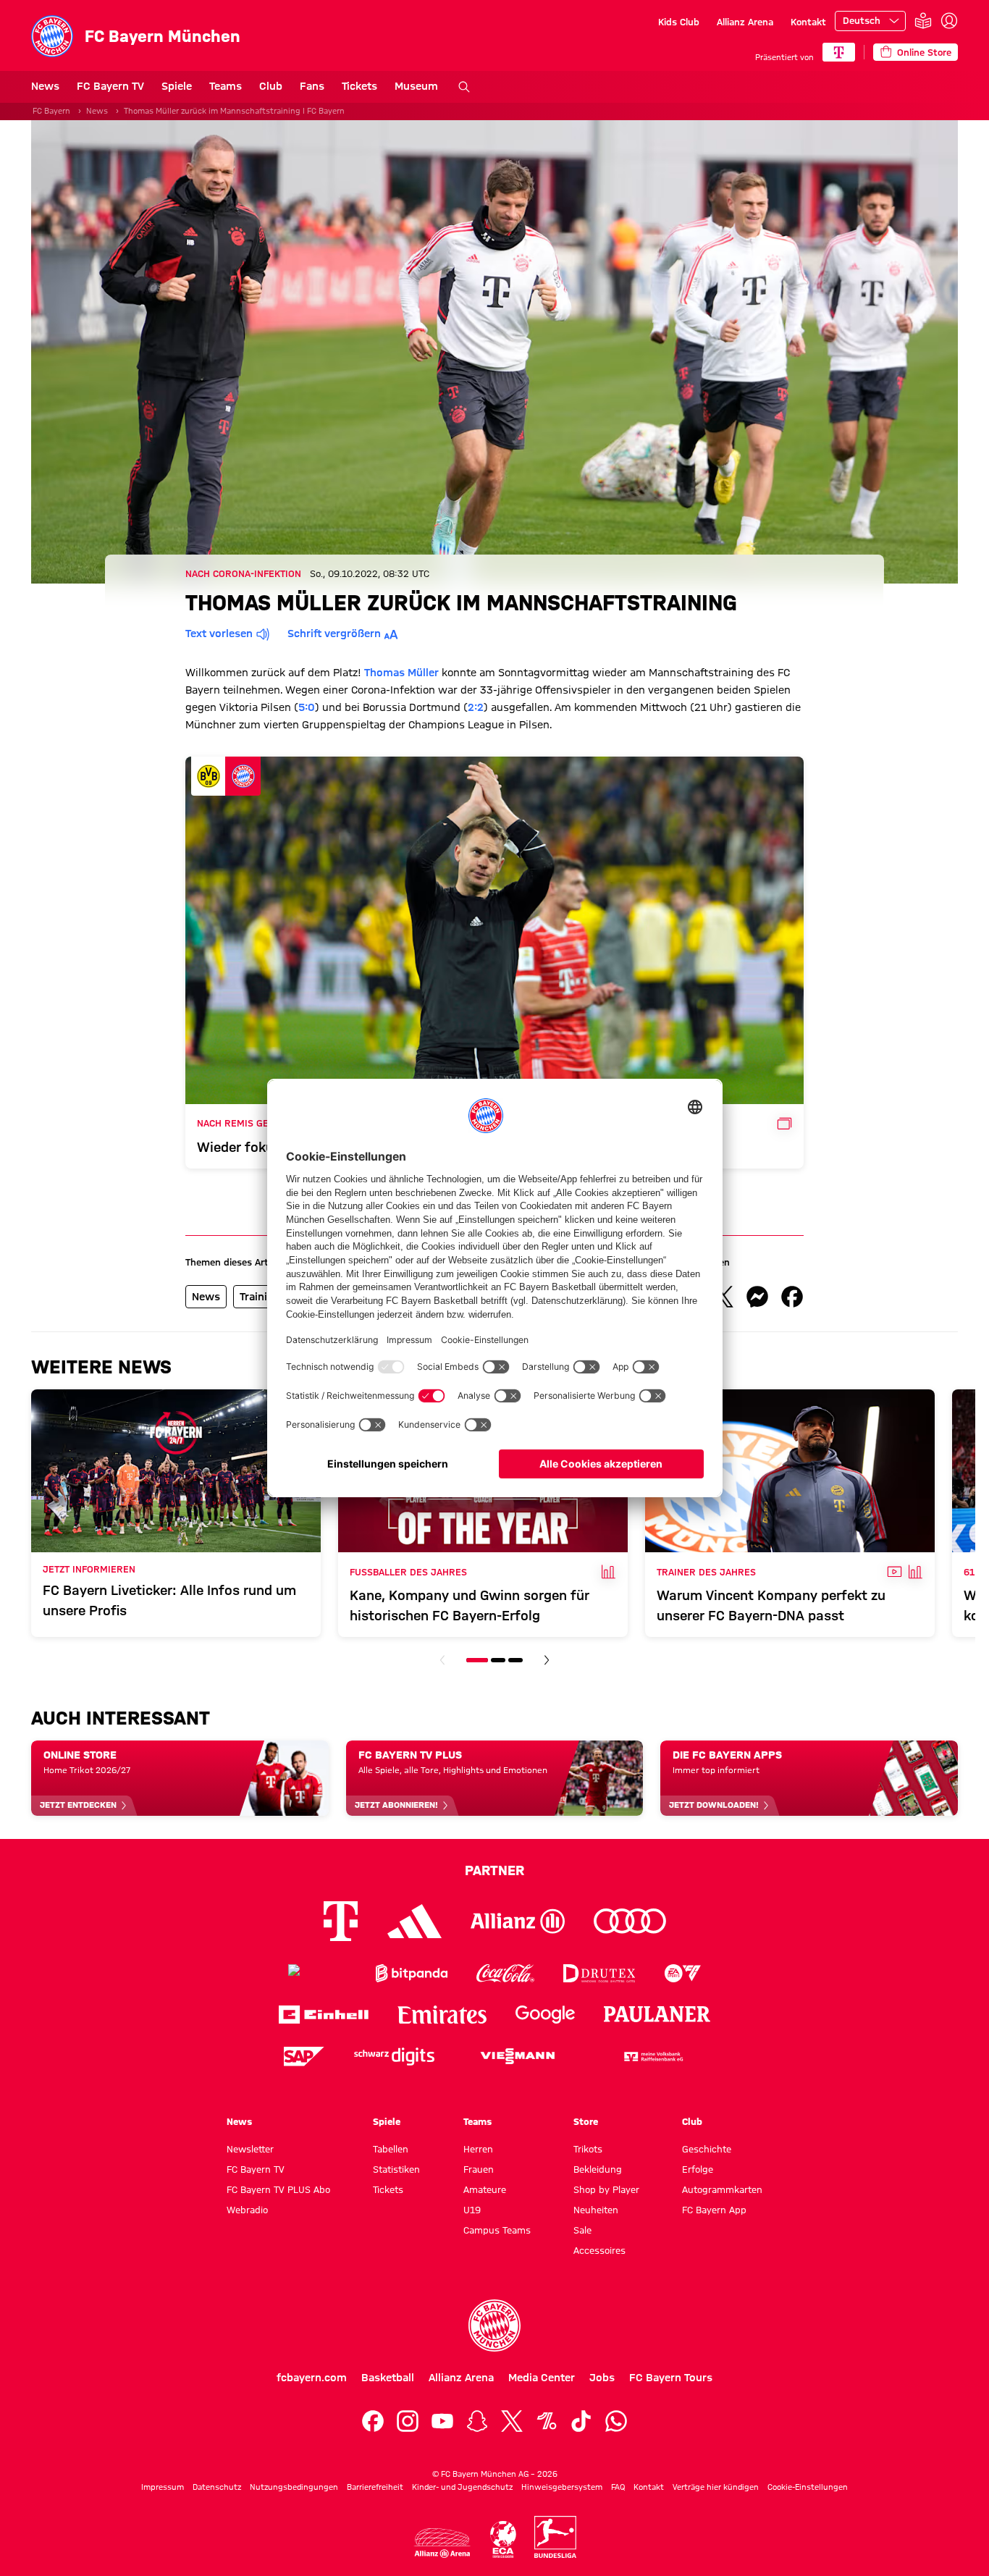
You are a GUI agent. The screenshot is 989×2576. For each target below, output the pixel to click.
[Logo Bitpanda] (412, 1973)
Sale (582, 2230)
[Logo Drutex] (599, 1973)
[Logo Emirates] (442, 2015)
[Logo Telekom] (341, 1921)
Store (586, 2121)
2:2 (476, 707)
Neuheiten (596, 2210)
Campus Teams (497, 2230)
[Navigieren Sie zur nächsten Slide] (547, 1660)
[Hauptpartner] (839, 52)
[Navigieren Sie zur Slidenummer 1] (477, 1660)
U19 (472, 2210)
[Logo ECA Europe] (503, 2539)
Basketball (388, 2378)
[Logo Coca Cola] (505, 1973)
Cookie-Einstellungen (808, 2487)
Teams (226, 86)
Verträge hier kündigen (716, 2487)
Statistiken (396, 2169)
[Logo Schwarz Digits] (394, 2057)
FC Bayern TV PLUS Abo (278, 2189)
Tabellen (391, 2149)
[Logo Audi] (630, 1921)
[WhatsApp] (616, 2421)
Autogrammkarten (722, 2189)
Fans (312, 86)
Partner (494, 1870)
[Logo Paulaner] (657, 2014)
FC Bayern (51, 111)
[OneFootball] (547, 2421)
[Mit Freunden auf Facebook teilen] (792, 1297)
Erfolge (698, 2169)
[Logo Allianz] (518, 1921)
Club (271, 86)
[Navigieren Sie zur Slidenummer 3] (515, 1660)
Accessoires (599, 2250)
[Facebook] (373, 2421)
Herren (478, 2149)
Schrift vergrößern (334, 634)
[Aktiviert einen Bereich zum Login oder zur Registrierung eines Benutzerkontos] (949, 21)
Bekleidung (598, 2169)
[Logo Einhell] (324, 2015)
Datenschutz (217, 2487)
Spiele (177, 86)
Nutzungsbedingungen (294, 2487)
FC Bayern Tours (671, 2378)
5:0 (307, 707)
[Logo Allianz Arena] (442, 2543)
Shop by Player (606, 2189)
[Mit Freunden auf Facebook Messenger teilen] (757, 1297)
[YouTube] (442, 2421)
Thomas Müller (401, 673)
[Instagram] (408, 2421)
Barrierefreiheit (375, 2487)
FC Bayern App (714, 2210)
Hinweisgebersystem (562, 2487)
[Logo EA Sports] (683, 1973)
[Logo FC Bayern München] (494, 2325)
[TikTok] (581, 2421)
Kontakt (808, 22)
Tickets (359, 86)
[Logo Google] (545, 2015)
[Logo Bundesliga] (555, 2537)
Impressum (163, 2487)
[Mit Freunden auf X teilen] (723, 1297)
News (45, 86)
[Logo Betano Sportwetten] (317, 1973)
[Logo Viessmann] (518, 2056)
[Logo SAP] (304, 2057)
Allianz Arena (745, 22)
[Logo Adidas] (414, 1921)
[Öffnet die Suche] (464, 87)
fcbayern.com (312, 2378)
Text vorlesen (219, 634)
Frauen (479, 2169)
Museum (416, 86)
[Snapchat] (477, 2421)
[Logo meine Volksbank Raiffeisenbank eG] (652, 2057)
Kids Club (679, 22)
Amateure (485, 2189)
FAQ (618, 2487)
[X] (512, 2421)
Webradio (247, 2210)
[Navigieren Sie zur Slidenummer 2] (498, 1660)
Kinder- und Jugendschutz (462, 2487)
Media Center (542, 2378)
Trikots (588, 2149)
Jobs (602, 2378)
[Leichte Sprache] (923, 21)
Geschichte (707, 2149)
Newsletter (250, 2149)
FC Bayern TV (110, 86)
